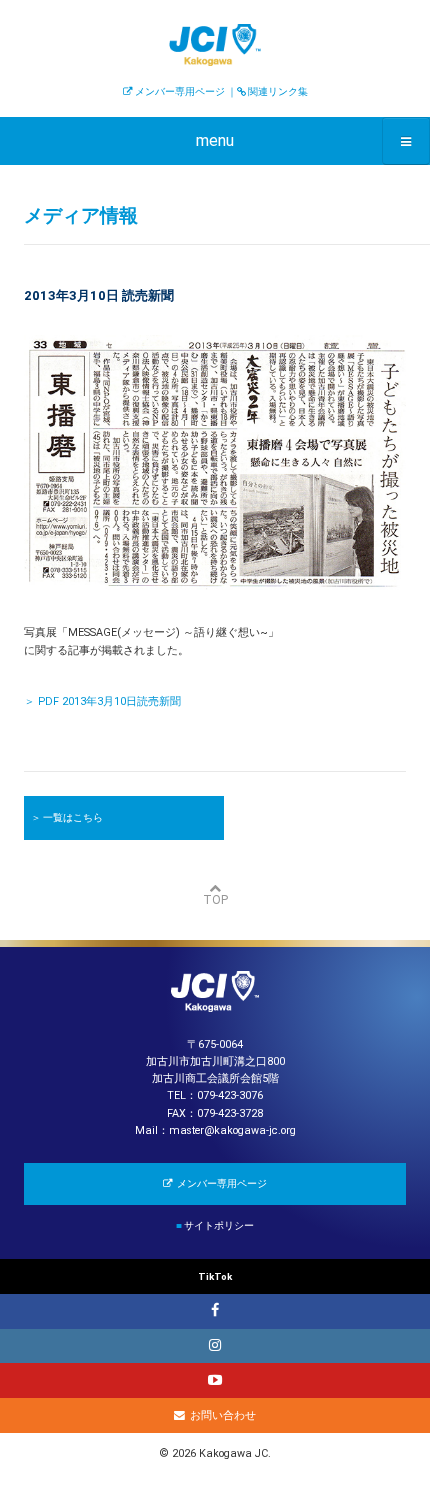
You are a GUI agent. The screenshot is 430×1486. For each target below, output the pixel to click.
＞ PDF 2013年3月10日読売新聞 (102, 701)
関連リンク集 (278, 91)
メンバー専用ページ (180, 91)
